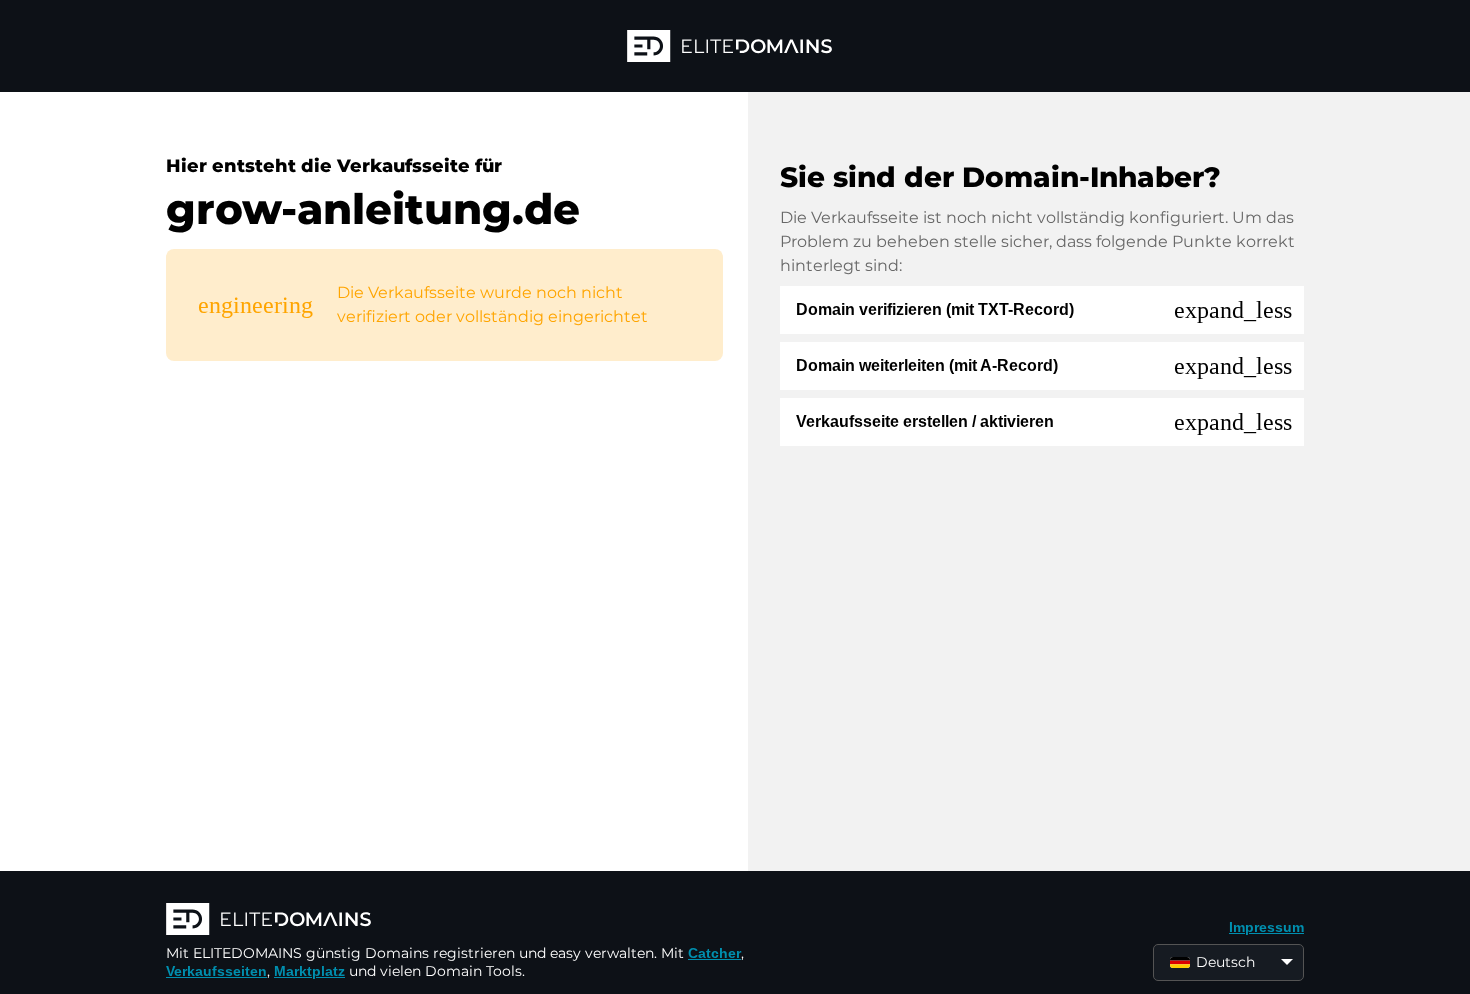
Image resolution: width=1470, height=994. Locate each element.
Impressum (1266, 927)
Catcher (714, 953)
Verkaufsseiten (216, 971)
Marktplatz (309, 971)
